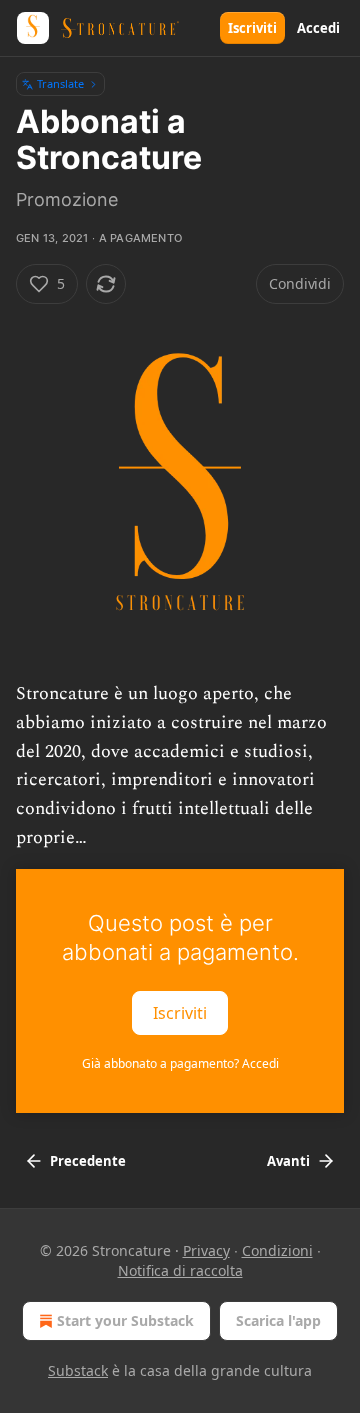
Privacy (206, 1250)
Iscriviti (252, 28)
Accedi (318, 28)
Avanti (288, 1161)
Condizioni (277, 1250)
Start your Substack (125, 1320)
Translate (60, 83)
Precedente (88, 1161)
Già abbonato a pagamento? (180, 1063)
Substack (78, 1370)
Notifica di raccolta (180, 1270)
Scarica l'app (278, 1320)
